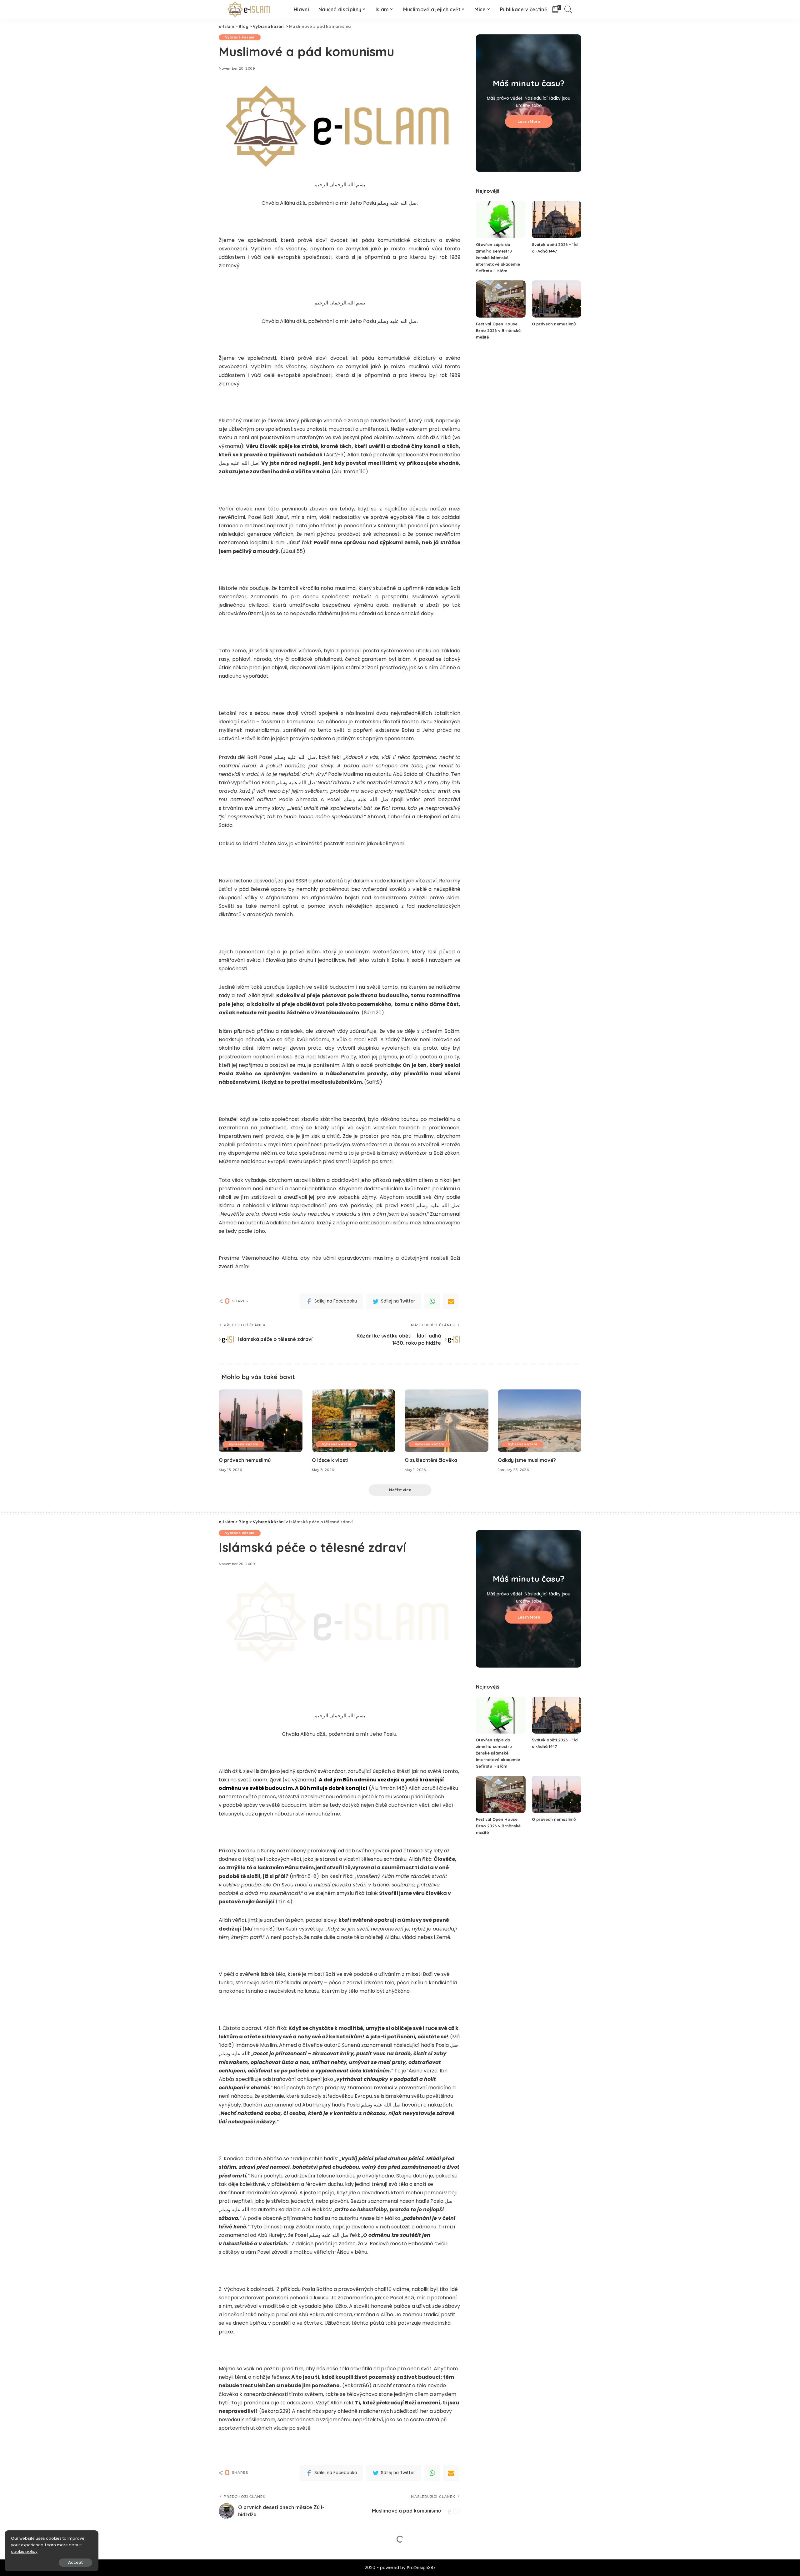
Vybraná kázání (240, 37)
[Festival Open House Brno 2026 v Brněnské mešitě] (501, 299)
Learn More (529, 121)
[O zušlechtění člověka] (447, 1421)
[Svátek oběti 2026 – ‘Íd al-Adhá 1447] (557, 220)
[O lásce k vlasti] (354, 1421)
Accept (75, 2562)
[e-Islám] (250, 9)
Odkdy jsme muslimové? (527, 1460)
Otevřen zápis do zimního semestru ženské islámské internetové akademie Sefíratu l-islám (498, 258)
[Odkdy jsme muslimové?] (540, 1421)
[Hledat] (568, 9)
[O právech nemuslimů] (557, 299)
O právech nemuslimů (554, 324)
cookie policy (24, 2551)
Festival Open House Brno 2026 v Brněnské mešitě (498, 330)
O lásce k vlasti (330, 1460)
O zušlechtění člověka (431, 1460)
